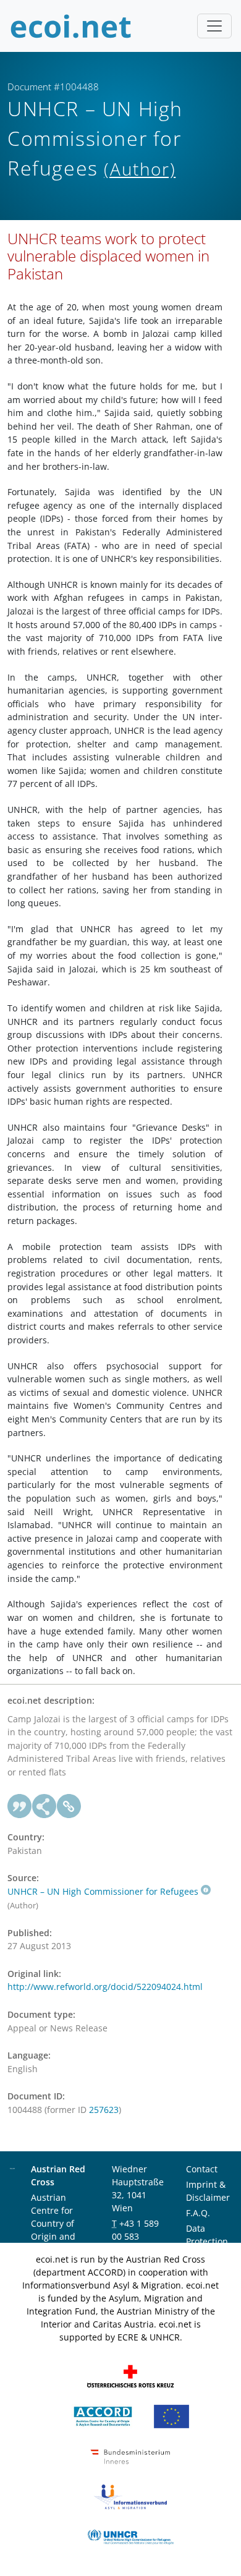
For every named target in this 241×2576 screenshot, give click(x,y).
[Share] (44, 1806)
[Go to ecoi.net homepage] (71, 26)
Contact (202, 2169)
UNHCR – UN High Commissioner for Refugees (103, 1891)
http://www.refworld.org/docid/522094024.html (105, 1987)
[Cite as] (20, 1806)
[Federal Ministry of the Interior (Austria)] (130, 2456)
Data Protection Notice (207, 2241)
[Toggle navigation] (214, 26)
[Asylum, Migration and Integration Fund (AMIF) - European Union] (171, 2416)
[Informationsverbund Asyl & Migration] (130, 2496)
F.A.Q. (198, 2213)
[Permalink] (69, 1806)
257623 (104, 2110)
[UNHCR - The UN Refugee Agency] (130, 2536)
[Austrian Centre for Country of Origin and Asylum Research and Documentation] (103, 2416)
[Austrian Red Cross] (130, 2375)
